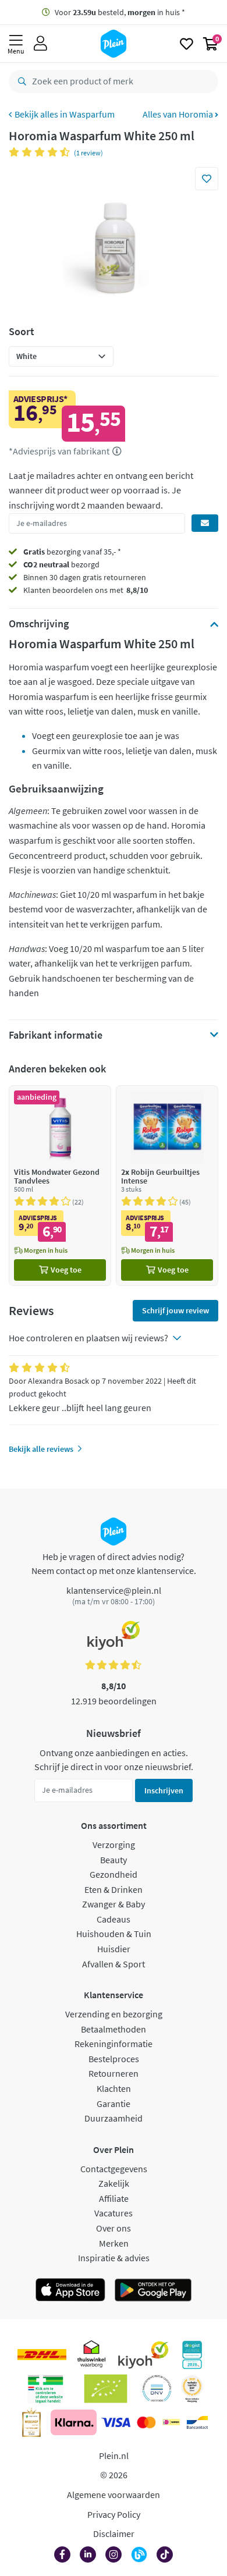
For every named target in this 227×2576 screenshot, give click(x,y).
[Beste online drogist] (192, 2389)
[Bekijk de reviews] (41, 152)
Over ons (114, 2228)
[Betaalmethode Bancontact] (197, 2422)
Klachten (114, 2088)
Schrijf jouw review (175, 1310)
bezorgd (61, 564)
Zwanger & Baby (114, 1904)
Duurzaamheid (114, 2118)
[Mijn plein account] (40, 44)
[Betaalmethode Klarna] (74, 2422)
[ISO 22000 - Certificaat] (157, 2389)
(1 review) (88, 153)
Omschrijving (39, 624)
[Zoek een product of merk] (20, 81)
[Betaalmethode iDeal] (171, 2422)
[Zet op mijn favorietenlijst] (207, 179)
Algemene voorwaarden (114, 2495)
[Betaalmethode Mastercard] (146, 2422)
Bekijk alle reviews (41, 1449)
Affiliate (114, 2198)
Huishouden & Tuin (114, 1934)
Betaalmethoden (114, 2029)
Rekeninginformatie (114, 2044)
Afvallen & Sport (114, 1964)
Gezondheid (114, 1874)
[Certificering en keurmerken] (106, 2389)
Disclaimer (114, 2534)
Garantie (114, 2104)
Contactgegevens (114, 2169)
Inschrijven (164, 1790)
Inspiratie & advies (114, 2258)
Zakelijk (114, 2183)
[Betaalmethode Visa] (116, 2422)
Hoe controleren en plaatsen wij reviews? (88, 1338)
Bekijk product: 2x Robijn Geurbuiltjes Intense (167, 1186)
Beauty (114, 1860)
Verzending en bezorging (114, 2014)
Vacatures (114, 2213)
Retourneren (114, 2073)
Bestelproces (114, 2059)
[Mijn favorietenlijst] (187, 44)
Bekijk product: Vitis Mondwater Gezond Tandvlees (60, 1186)
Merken (114, 2243)
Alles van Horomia (179, 114)
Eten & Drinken (114, 1889)
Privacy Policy (114, 2514)
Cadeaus (114, 1919)
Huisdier (114, 1949)
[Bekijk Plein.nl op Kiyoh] (143, 2355)
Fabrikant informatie (56, 1035)
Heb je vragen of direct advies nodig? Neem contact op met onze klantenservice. (114, 1564)
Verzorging (114, 1845)
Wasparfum (92, 114)
